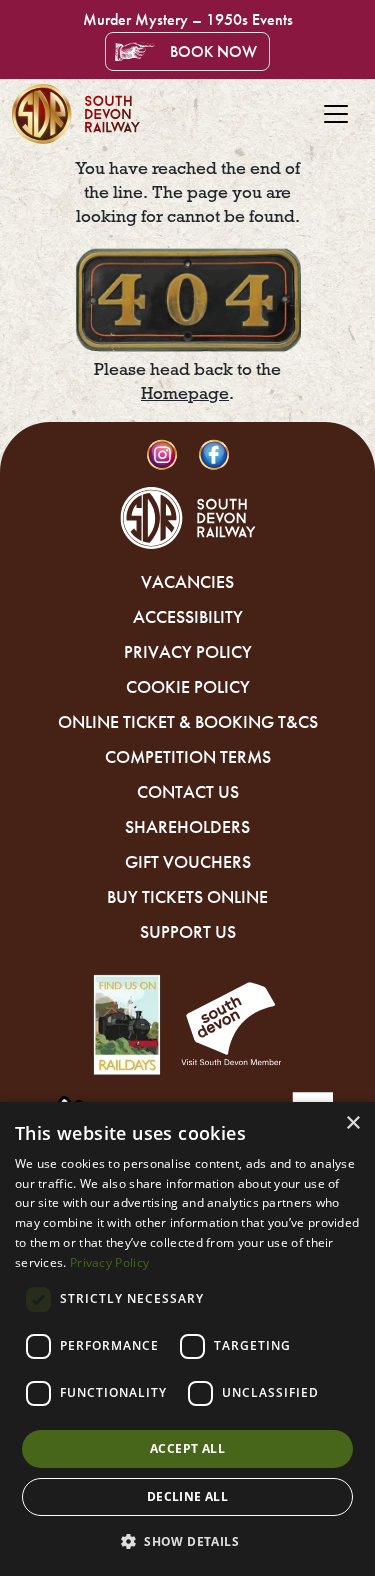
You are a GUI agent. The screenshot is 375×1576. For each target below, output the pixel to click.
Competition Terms (188, 757)
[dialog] (187, 1339)
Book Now (213, 51)
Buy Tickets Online (187, 897)
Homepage (185, 393)
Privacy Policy (188, 652)
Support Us (188, 932)
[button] (187, 1541)
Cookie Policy (188, 687)
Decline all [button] (187, 1496)
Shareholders (187, 827)
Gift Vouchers (188, 862)
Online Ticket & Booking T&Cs (188, 722)
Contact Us (188, 792)
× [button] (352, 1123)
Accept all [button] (187, 1448)
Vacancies (187, 582)
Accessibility (188, 617)
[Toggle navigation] (336, 114)
